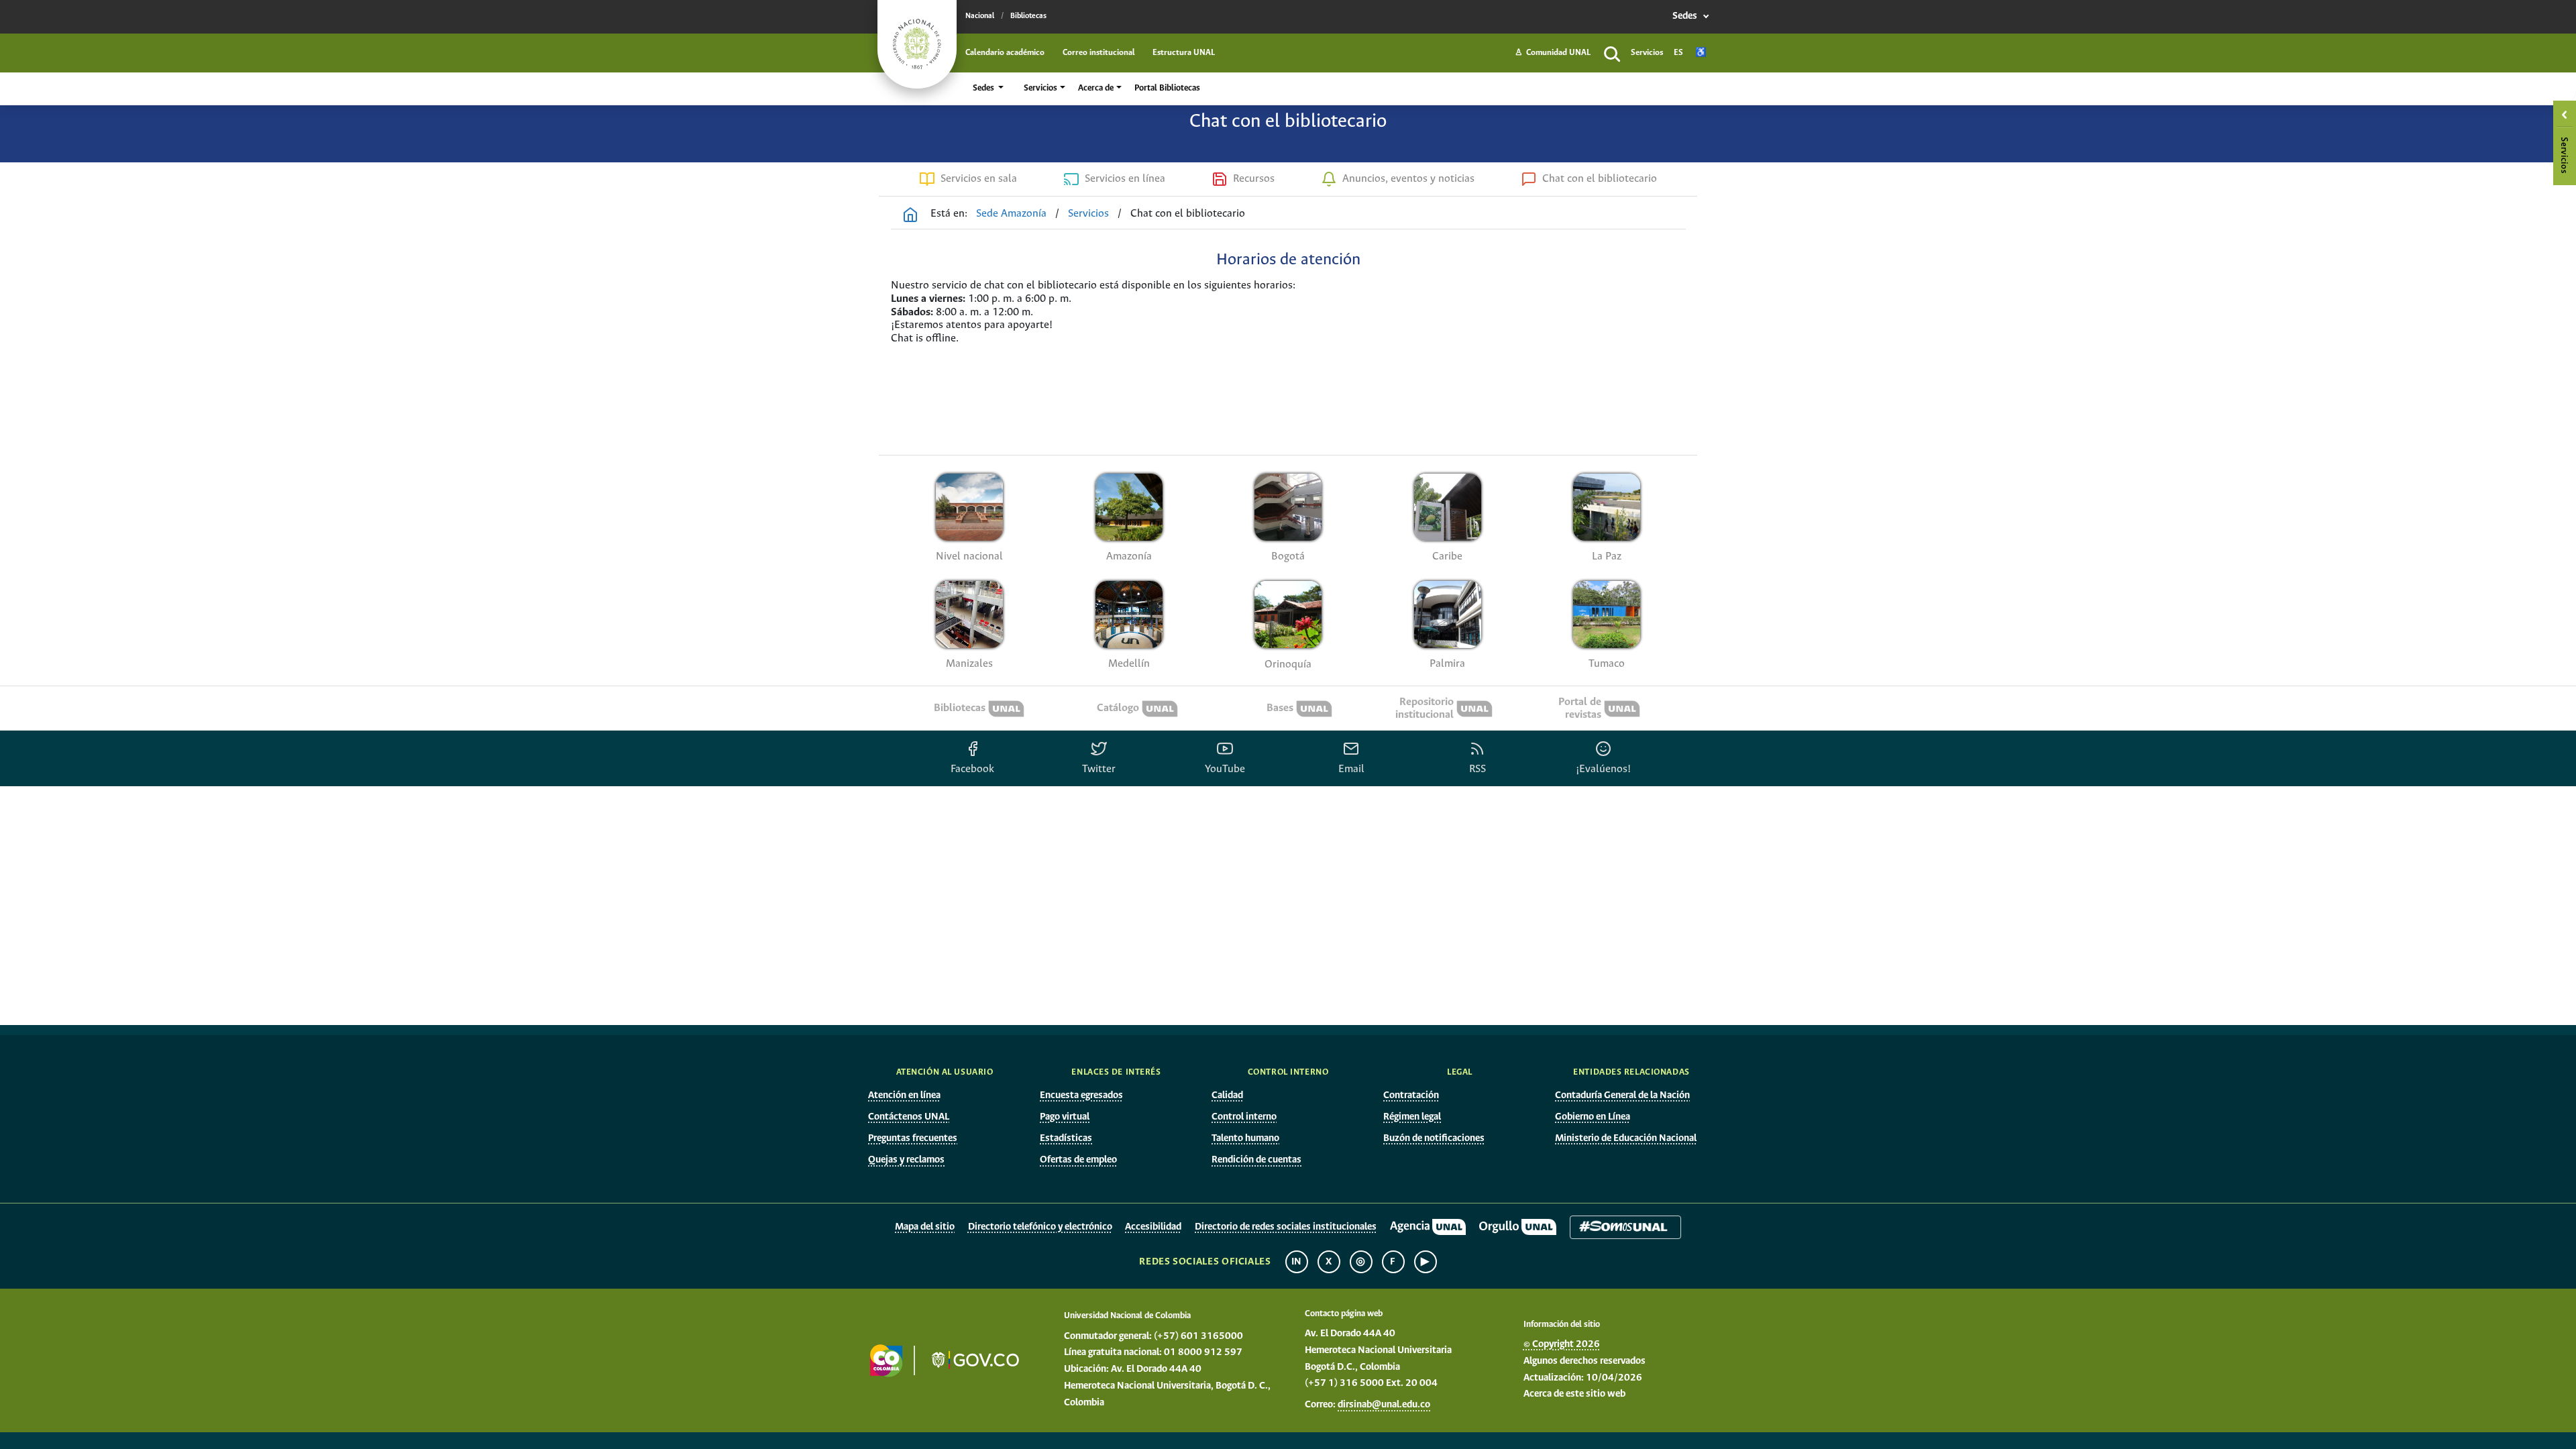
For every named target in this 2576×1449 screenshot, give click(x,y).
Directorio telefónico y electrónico (1040, 1227)
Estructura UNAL (1184, 53)
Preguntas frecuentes (913, 1138)
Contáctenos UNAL (909, 1117)
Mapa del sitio (925, 1227)
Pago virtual (1065, 1117)
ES (1678, 53)
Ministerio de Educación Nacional (1626, 1138)
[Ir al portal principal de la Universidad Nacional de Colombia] (917, 44)
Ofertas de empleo (1078, 1160)
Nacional (980, 16)
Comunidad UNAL (1553, 53)
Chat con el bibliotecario (1600, 179)
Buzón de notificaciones (1434, 1138)
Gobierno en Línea (1593, 1117)
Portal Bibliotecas (1167, 88)
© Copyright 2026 (1562, 1344)
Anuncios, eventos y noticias (1408, 179)
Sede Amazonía (1011, 214)
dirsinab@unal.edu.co (1384, 1405)
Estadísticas (1066, 1138)
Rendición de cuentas (1256, 1160)
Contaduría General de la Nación (1622, 1095)
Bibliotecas (1028, 16)
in (1297, 1262)
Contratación (1411, 1095)
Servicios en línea (1125, 179)
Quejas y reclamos (906, 1160)
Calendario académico (1005, 53)
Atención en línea (904, 1095)
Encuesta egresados (1081, 1095)
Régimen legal (1412, 1117)
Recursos (1254, 179)
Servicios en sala (979, 179)
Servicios (1647, 53)
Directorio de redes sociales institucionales (1286, 1227)
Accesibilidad (1153, 1227)
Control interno (1244, 1117)
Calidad (1227, 1095)
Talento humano (1245, 1138)
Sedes (1686, 16)
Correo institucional (1099, 53)
